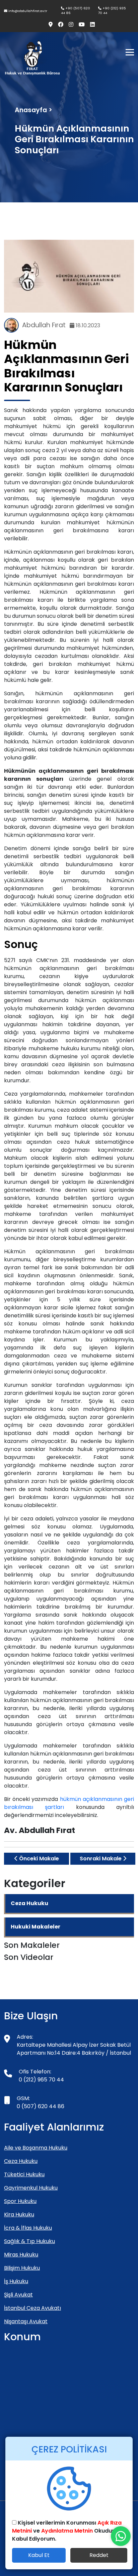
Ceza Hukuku (29, 1903)
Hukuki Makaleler (36, 1927)
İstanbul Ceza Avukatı (32, 2308)
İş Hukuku (16, 2281)
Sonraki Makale (101, 1859)
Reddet (99, 2555)
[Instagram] (68, 25)
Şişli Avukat (18, 2295)
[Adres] (48, 25)
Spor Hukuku (20, 2201)
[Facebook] (58, 25)
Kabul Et (39, 2555)
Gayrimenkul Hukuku (31, 2188)
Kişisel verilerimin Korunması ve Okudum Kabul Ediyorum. (67, 2531)
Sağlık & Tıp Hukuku (29, 2241)
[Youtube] (79, 25)
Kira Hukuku (19, 2215)
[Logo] (32, 58)
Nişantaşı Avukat (26, 2321)
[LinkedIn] (90, 25)
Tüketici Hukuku (24, 2174)
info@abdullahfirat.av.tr (27, 11)
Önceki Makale (38, 1859)
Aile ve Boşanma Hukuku (36, 2148)
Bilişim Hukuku (22, 2268)
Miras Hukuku (21, 2255)
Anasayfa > (33, 110)
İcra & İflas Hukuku (28, 2228)
